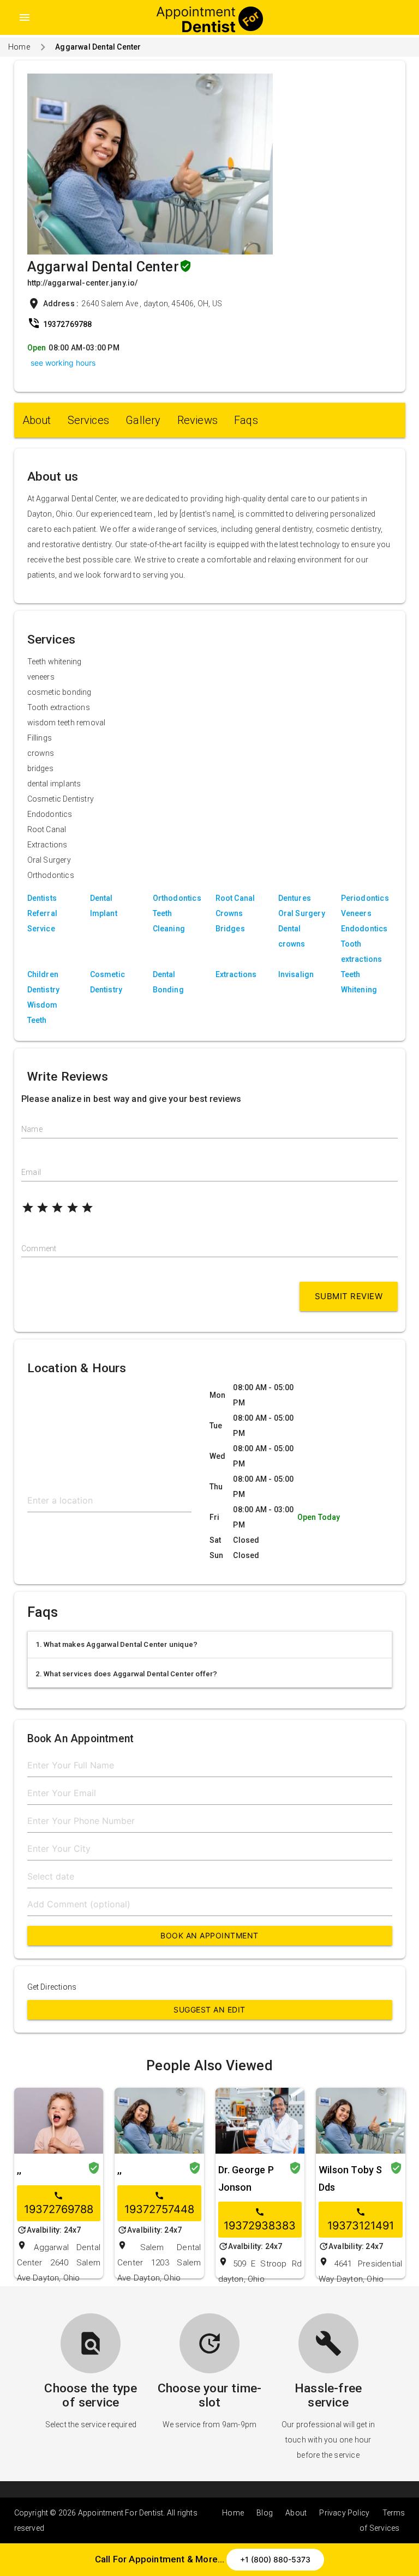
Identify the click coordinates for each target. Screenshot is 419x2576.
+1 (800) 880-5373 (275, 2559)
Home (19, 47)
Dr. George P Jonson (246, 2178)
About (37, 420)
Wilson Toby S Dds (351, 2178)
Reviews (197, 420)
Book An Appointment (209, 1935)
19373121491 (361, 2220)
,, (19, 2170)
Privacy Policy (344, 2513)
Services (89, 420)
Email (31, 1172)
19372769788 (59, 2203)
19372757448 (159, 2203)
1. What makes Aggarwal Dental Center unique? (117, 1644)
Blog (265, 2513)
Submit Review (349, 1296)
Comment (39, 1248)
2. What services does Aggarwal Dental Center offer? (127, 1674)
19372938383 (260, 2220)
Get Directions (52, 1987)
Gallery (143, 420)
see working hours (63, 363)
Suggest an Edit (209, 2010)
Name (32, 1129)
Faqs (246, 420)
